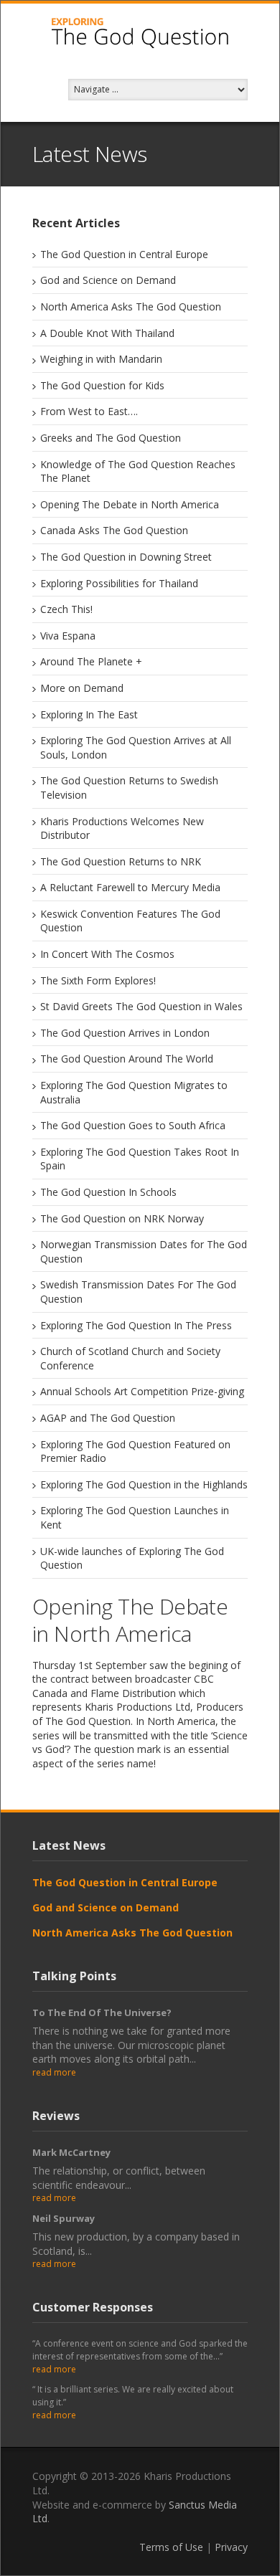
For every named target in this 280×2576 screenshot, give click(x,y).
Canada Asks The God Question (114, 530)
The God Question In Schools (108, 1192)
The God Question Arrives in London (125, 1033)
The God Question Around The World (127, 1059)
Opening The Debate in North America (130, 504)
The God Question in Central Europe (124, 254)
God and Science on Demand (108, 280)
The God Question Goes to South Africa (133, 1125)
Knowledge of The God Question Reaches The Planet (138, 471)
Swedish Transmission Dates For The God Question (138, 1292)
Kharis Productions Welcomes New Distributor (122, 828)
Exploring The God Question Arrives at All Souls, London (136, 747)
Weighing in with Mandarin (101, 359)
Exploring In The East (89, 714)
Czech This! (66, 609)
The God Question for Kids (102, 385)
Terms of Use (171, 2547)
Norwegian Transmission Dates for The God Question (144, 1251)
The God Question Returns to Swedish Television (129, 788)
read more (54, 2072)
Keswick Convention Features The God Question (130, 921)
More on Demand (82, 688)
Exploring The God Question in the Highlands (144, 1484)
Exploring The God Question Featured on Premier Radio (135, 1451)
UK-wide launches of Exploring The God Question (132, 1558)
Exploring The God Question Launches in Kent (135, 1517)
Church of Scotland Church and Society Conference (130, 1358)
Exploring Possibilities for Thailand (119, 583)
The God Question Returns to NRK (121, 861)
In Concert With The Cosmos (107, 954)
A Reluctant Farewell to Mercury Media (130, 887)
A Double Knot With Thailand (107, 333)
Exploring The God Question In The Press (136, 1325)
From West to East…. (89, 411)
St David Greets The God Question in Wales (141, 1006)
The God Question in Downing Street (126, 557)
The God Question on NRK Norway (122, 1218)
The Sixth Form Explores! (98, 980)
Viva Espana (68, 636)
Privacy (231, 2547)
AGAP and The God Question (108, 1418)
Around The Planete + (91, 661)
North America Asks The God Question (131, 306)
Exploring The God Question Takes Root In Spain (140, 1159)
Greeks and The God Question (111, 438)
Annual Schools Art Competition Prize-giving (142, 1391)
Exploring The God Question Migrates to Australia (134, 1092)
